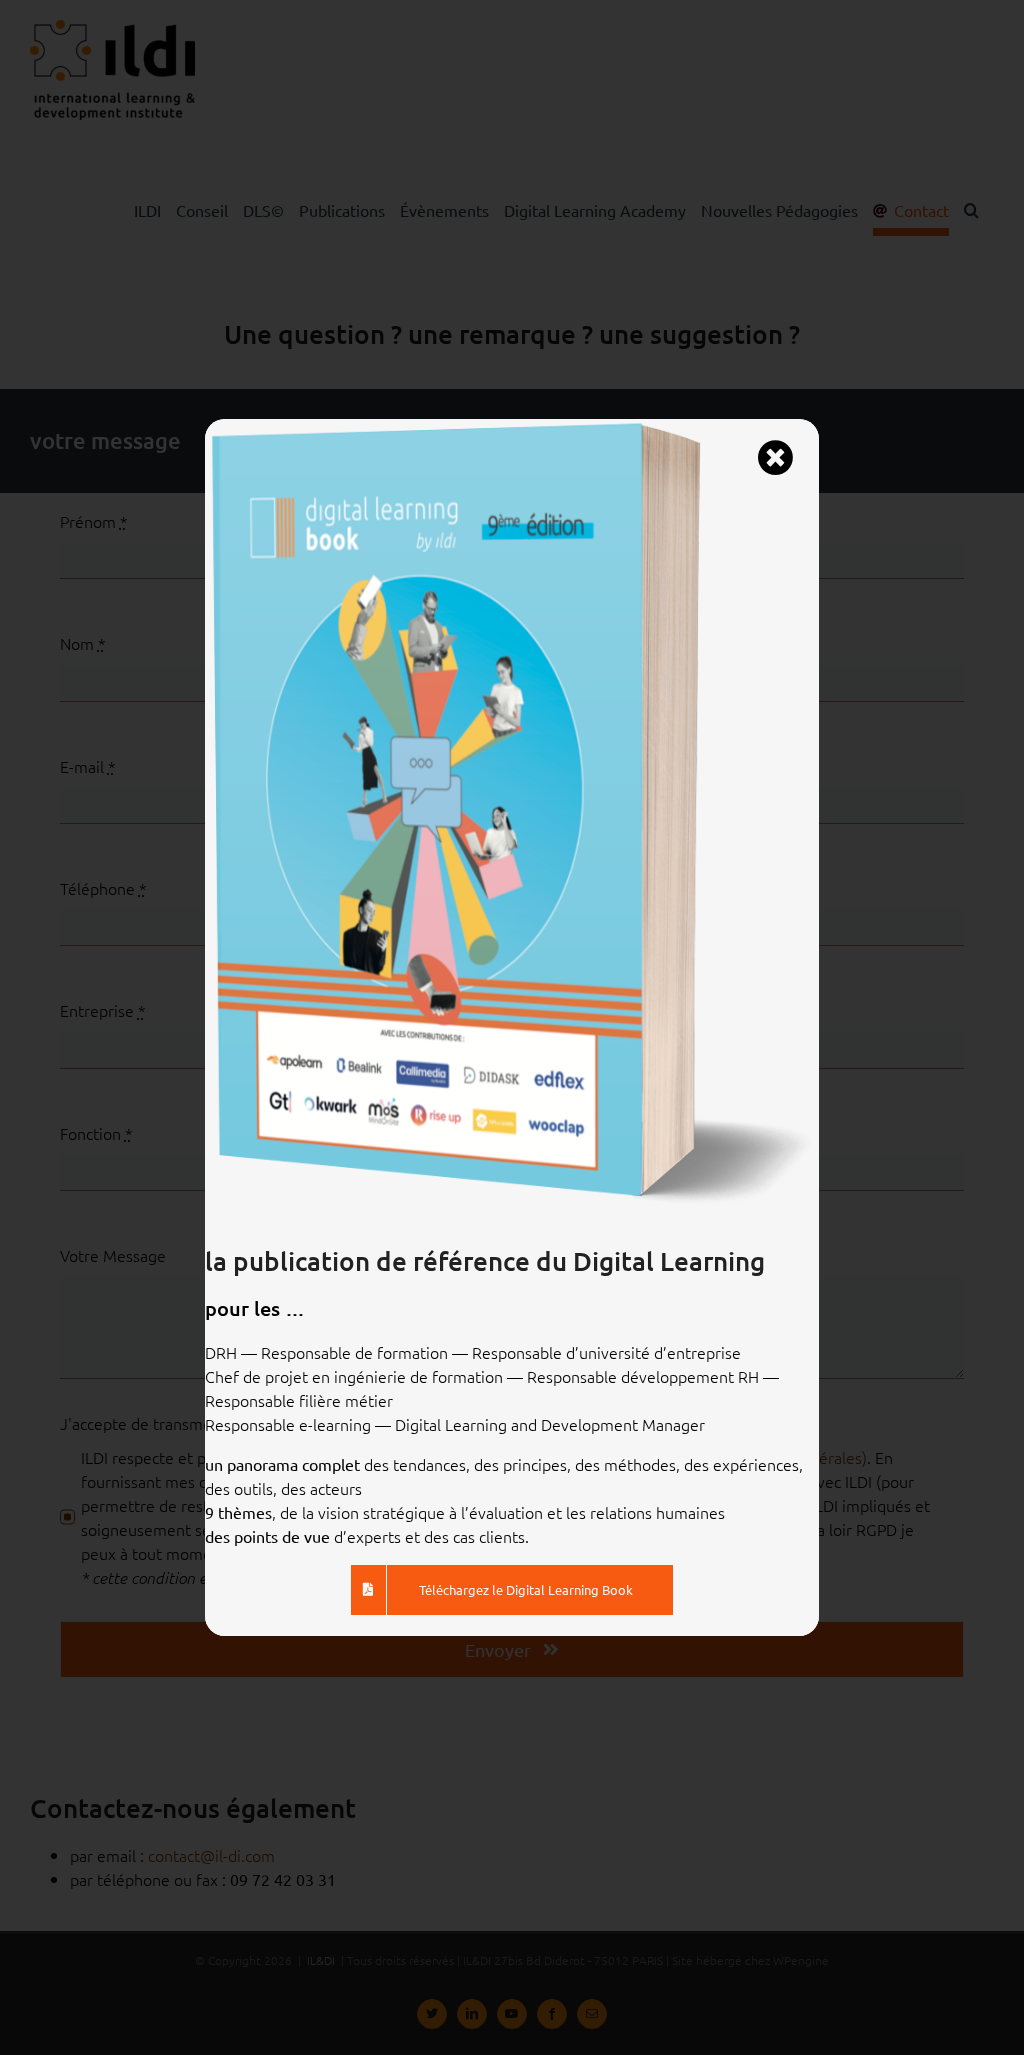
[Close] (775, 458)
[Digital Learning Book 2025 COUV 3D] (512, 427)
